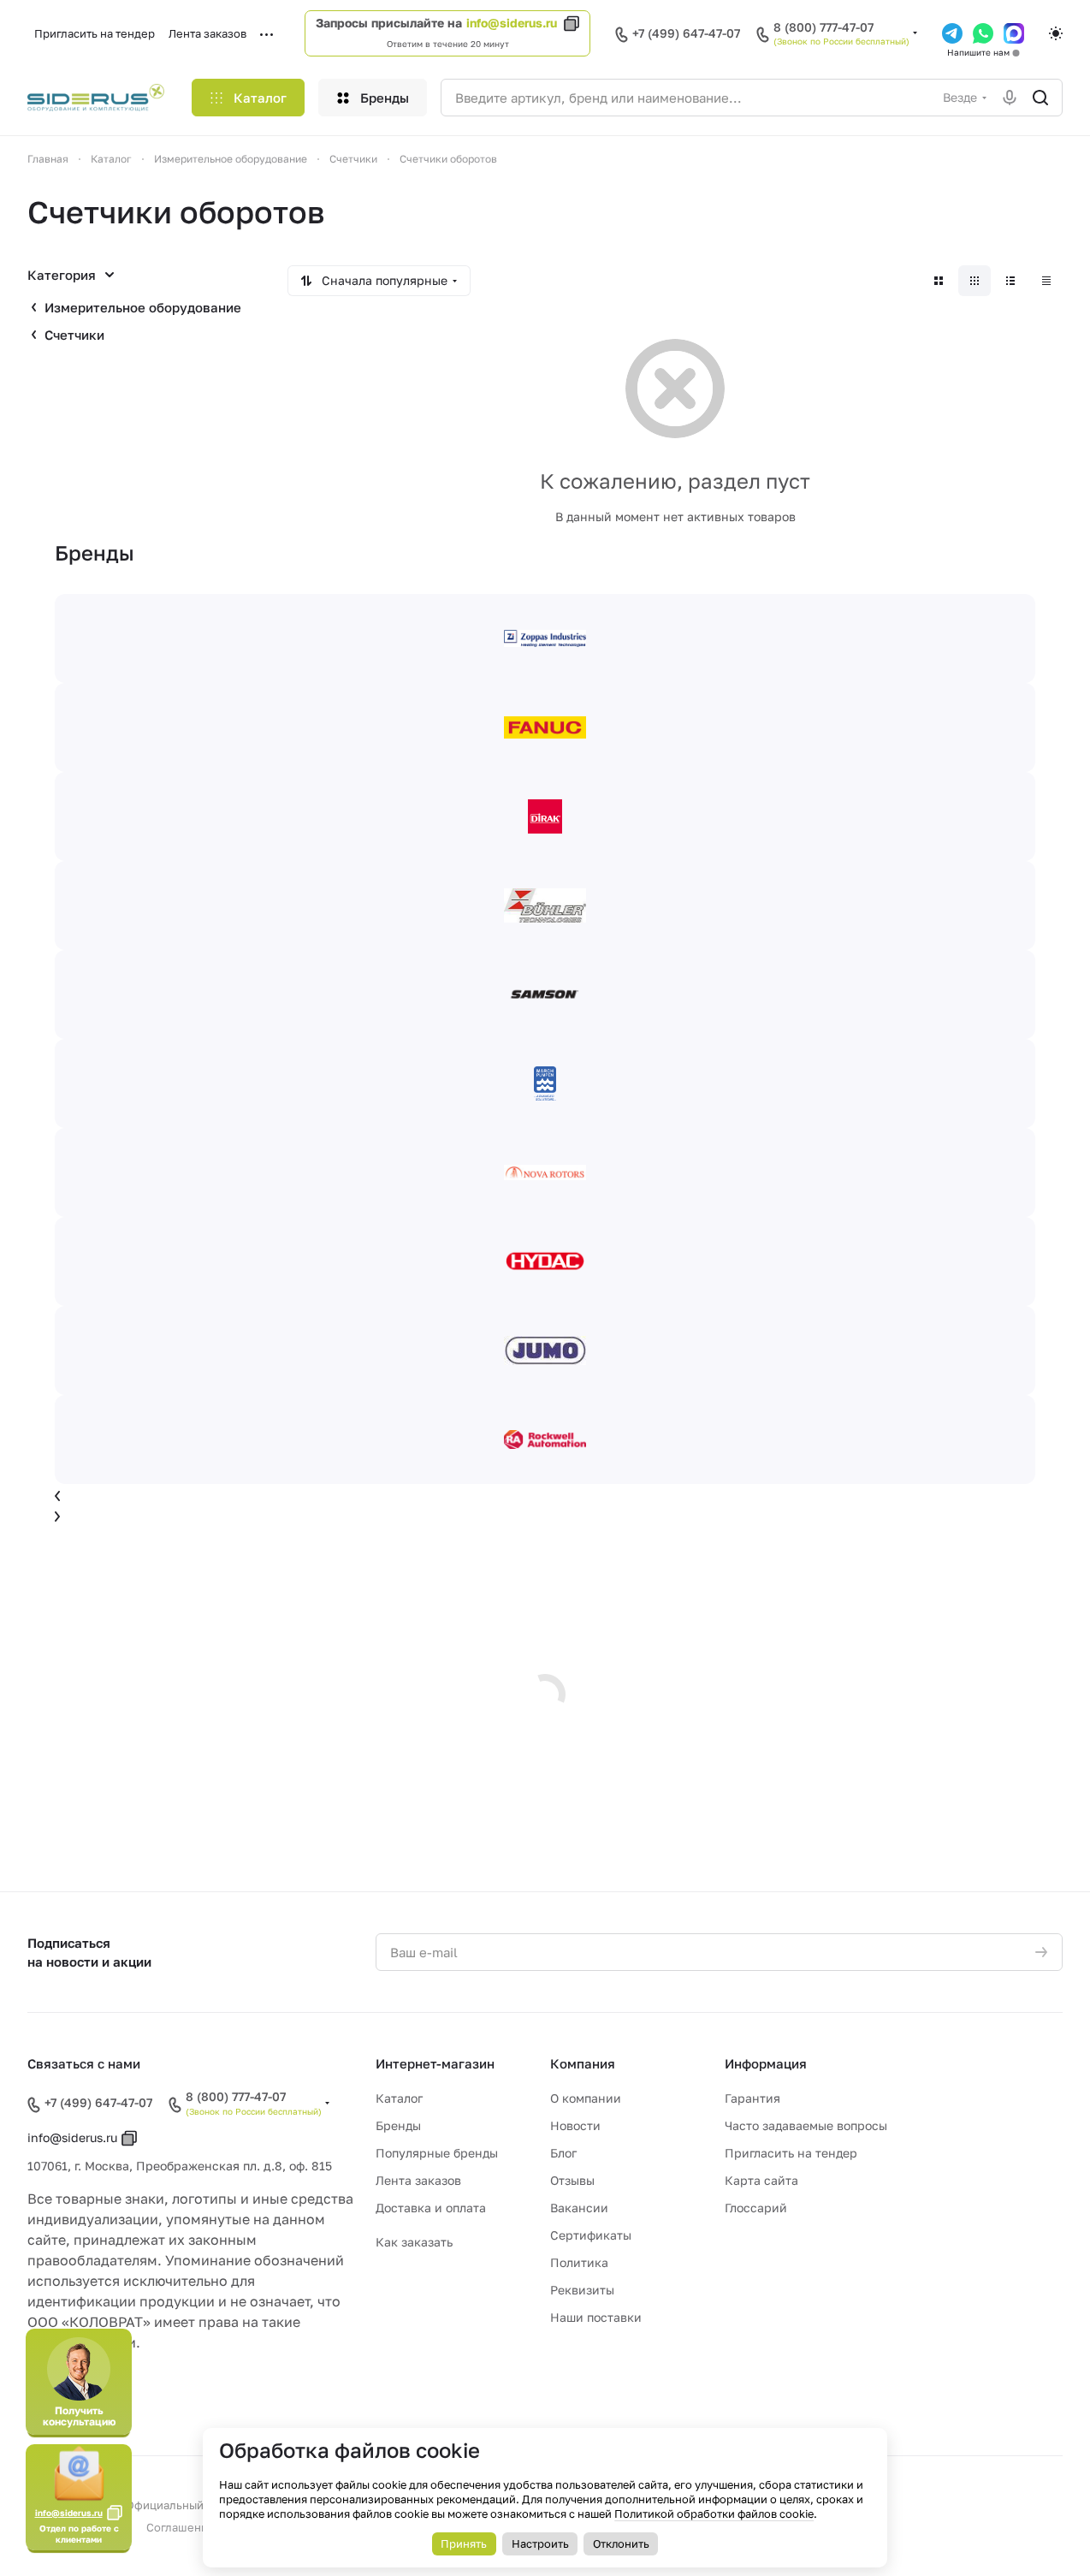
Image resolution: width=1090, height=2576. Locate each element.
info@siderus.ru (512, 23)
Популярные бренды (437, 2153)
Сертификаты (591, 2235)
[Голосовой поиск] (1010, 98)
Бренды (398, 2125)
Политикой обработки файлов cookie (714, 2514)
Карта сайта (761, 2180)
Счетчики (74, 335)
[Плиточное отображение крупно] (939, 281)
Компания (583, 2063)
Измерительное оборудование (143, 307)
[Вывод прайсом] (1046, 281)
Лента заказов (418, 2180)
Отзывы (572, 2180)
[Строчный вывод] (1010, 281)
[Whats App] (983, 33)
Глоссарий (756, 2208)
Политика (579, 2262)
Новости (575, 2125)
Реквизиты (582, 2290)
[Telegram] (952, 33)
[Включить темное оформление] (1056, 33)
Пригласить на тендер (791, 2153)
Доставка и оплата (431, 2208)
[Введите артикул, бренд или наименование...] (1040, 98)
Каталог (399, 2098)
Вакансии (579, 2208)
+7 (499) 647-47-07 (686, 33)
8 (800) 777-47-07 (823, 27)
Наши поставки (596, 2317)
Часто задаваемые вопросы (806, 2125)
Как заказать (414, 2242)
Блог (563, 2153)
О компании (586, 2098)
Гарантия (752, 2098)
